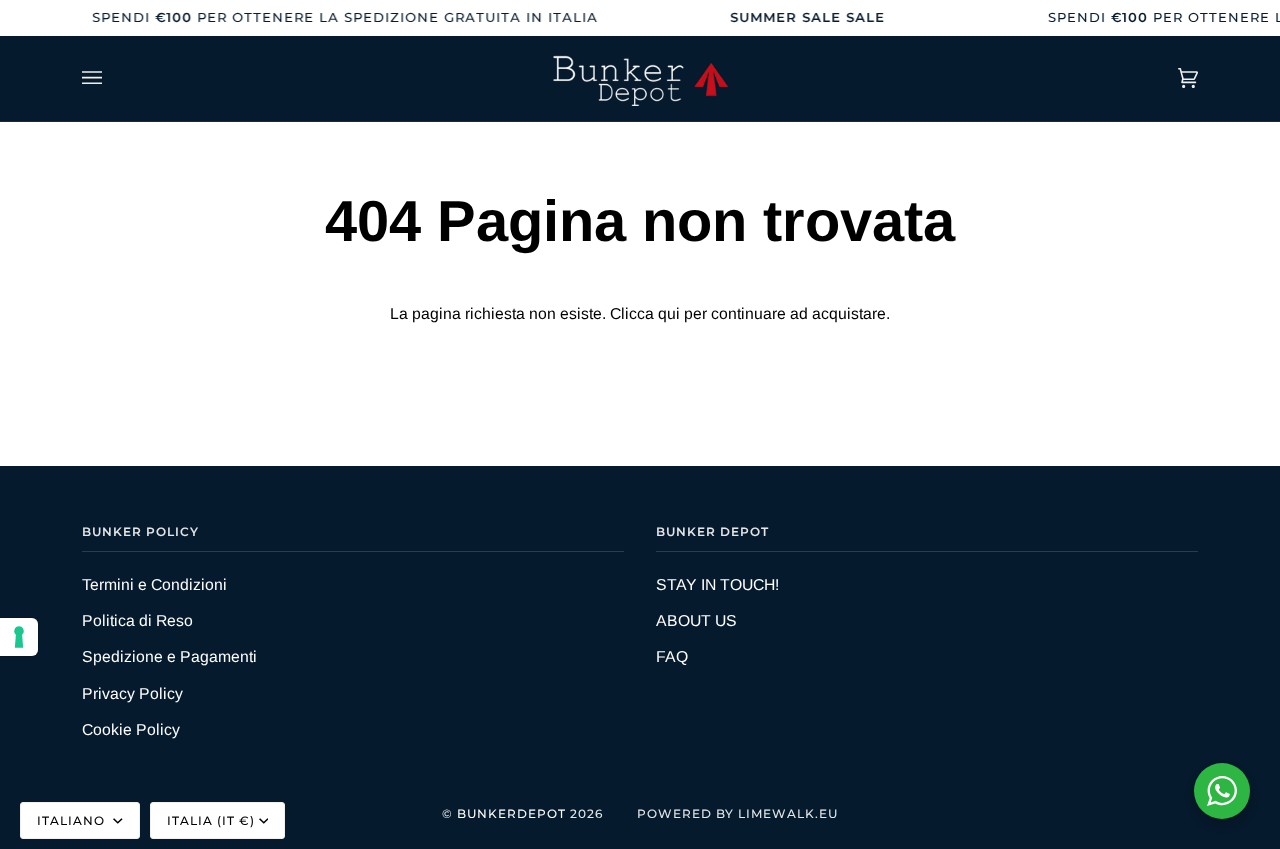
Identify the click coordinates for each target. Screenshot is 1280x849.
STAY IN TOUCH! (717, 584)
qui (669, 313)
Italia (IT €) (211, 820)
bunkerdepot (511, 813)
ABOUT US (696, 620)
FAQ (672, 656)
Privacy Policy (132, 693)
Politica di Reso (137, 620)
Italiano (73, 820)
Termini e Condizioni (154, 584)
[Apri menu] (112, 78)
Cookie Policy (131, 729)
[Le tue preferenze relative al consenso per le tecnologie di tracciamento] (19, 637)
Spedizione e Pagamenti (169, 656)
